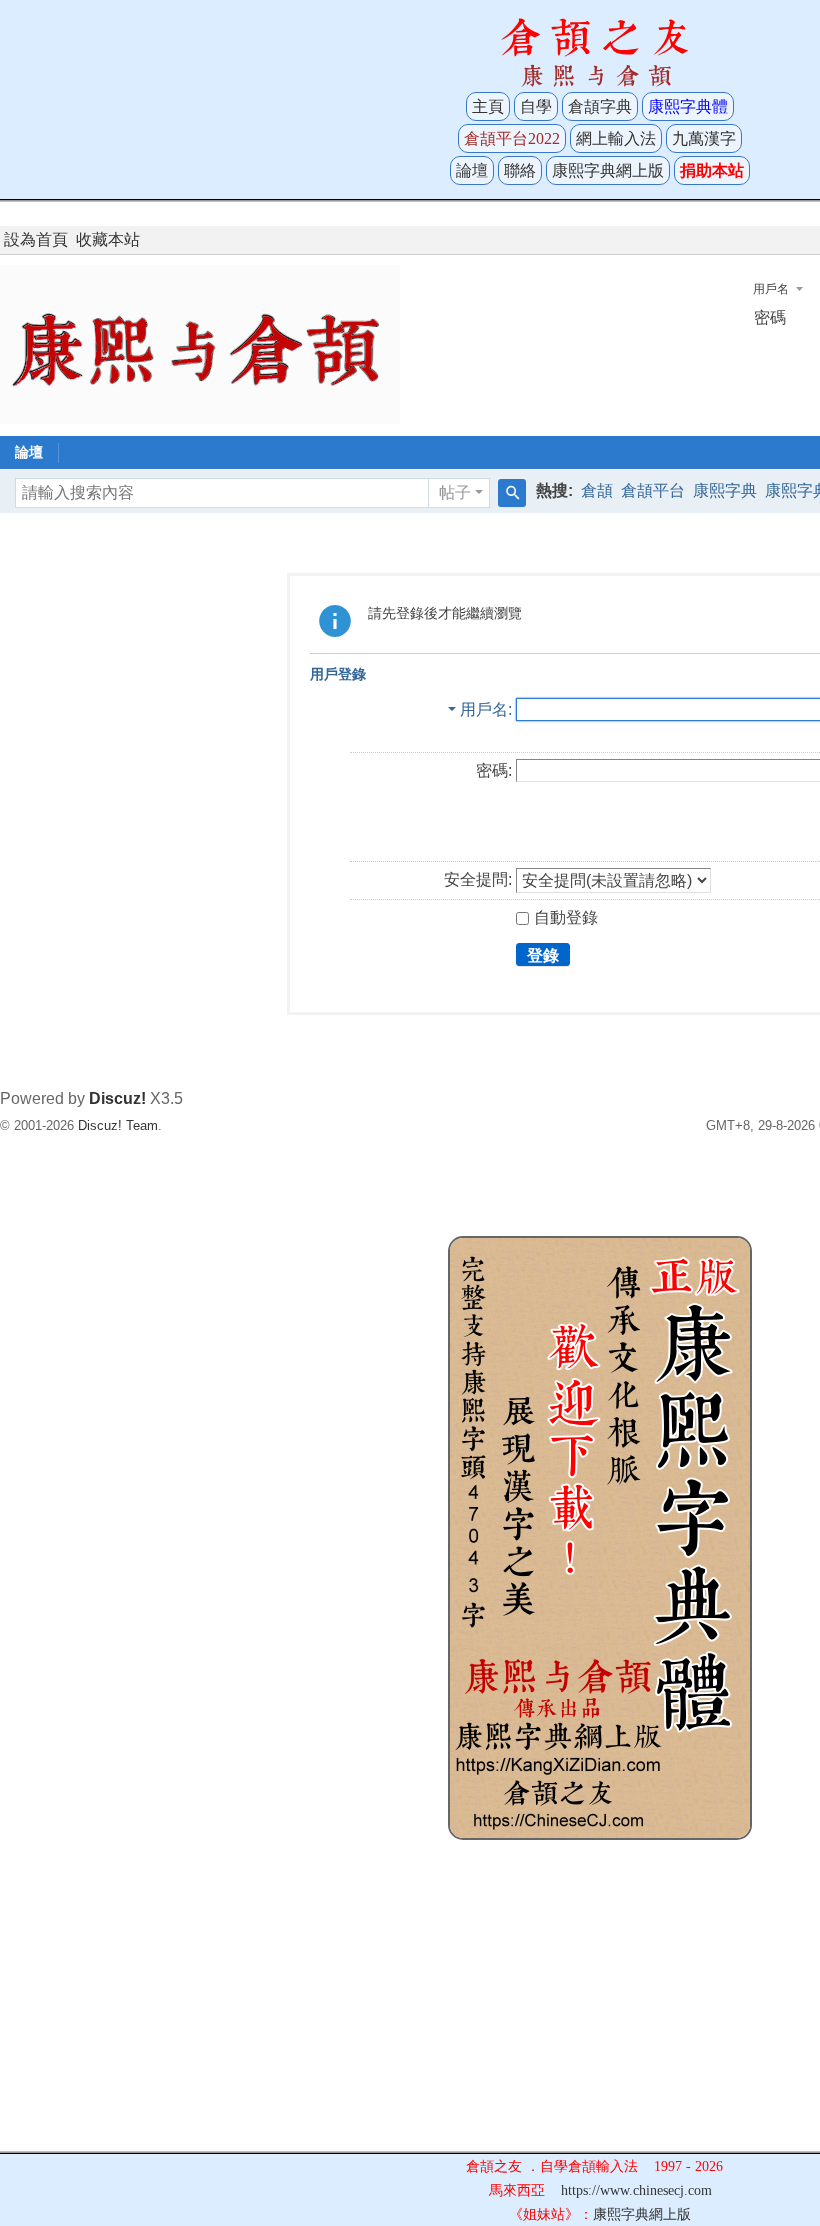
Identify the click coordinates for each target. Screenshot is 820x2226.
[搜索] (512, 493)
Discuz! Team (118, 1125)
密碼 (770, 317)
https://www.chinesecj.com (636, 2190)
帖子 (455, 492)
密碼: (494, 770)
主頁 (488, 106)
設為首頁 (36, 239)
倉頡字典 (600, 106)
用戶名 (771, 289)
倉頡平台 (653, 490)
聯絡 (520, 170)
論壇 (472, 170)
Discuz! (117, 1098)
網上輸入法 (616, 138)
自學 (536, 106)
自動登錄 (566, 917)
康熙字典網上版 (608, 170)
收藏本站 (108, 239)
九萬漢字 (704, 138)
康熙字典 (725, 490)
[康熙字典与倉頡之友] (200, 343)
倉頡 (597, 490)
